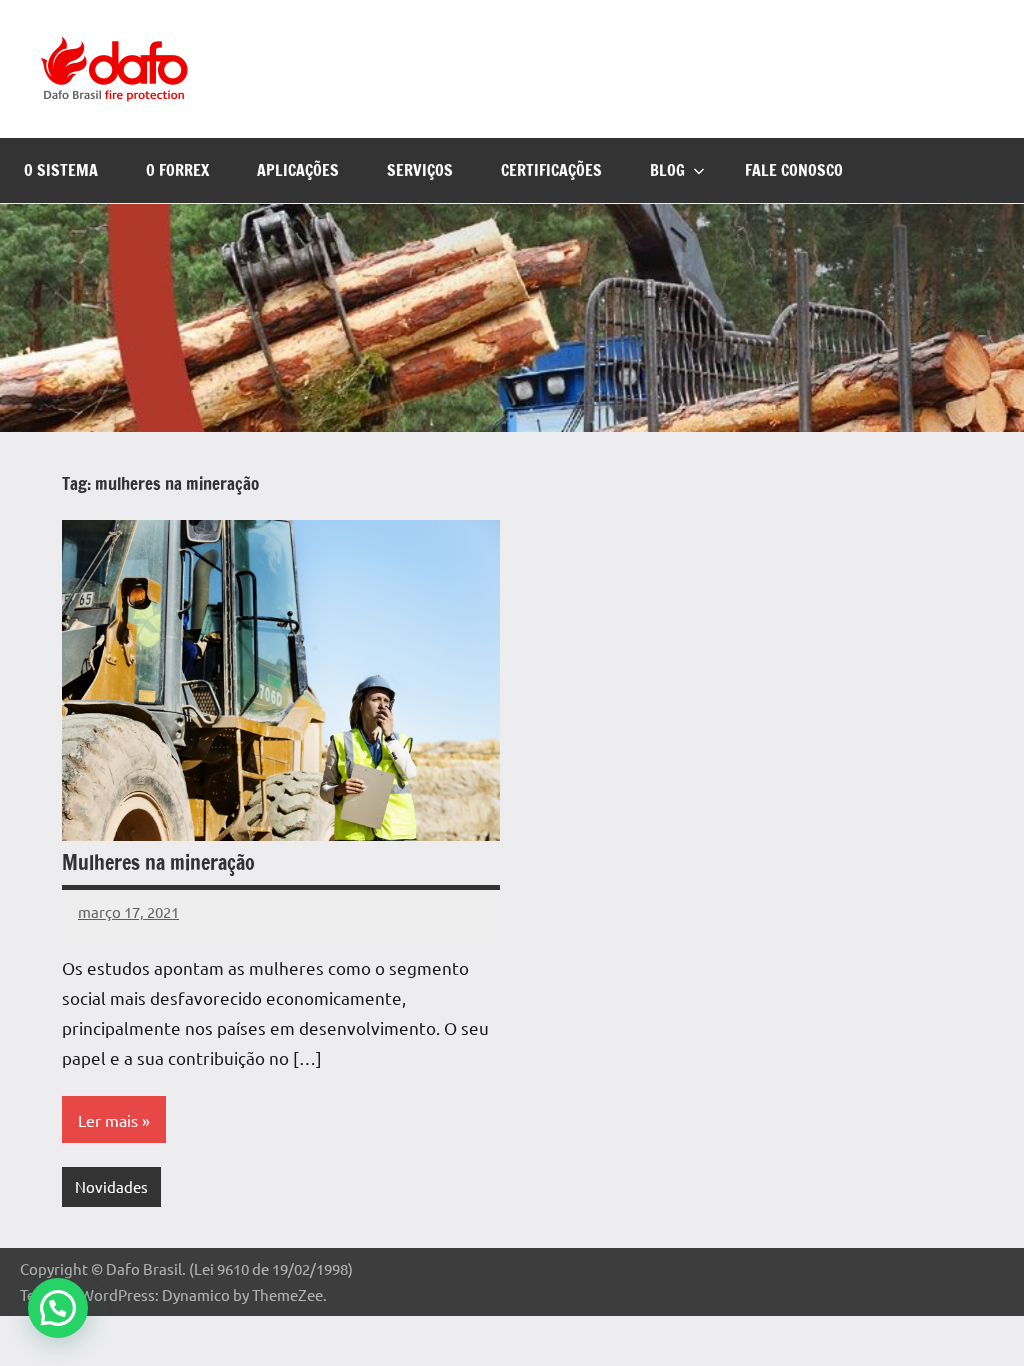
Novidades (111, 1186)
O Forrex (177, 170)
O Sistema (61, 170)
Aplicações (298, 170)
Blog (667, 170)
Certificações (551, 170)
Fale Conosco (794, 170)
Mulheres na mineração (158, 862)
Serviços (420, 170)
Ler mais (108, 1120)
